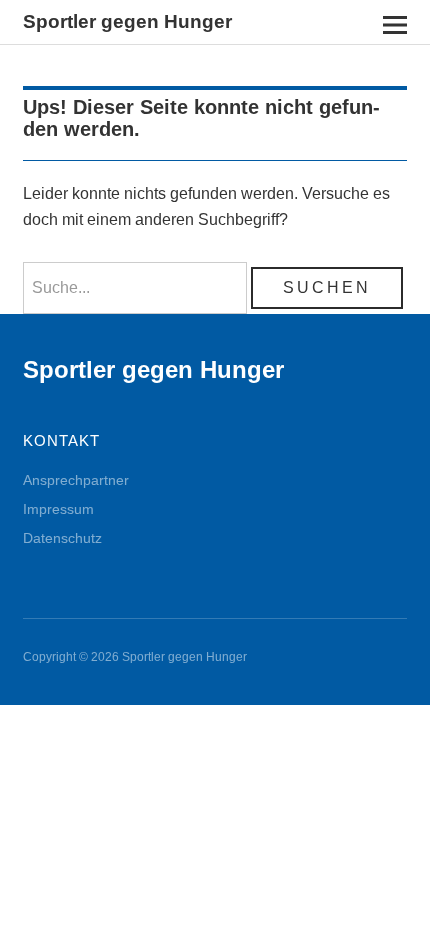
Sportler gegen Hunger (127, 21)
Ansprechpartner (76, 480)
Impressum (58, 509)
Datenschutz (62, 538)
